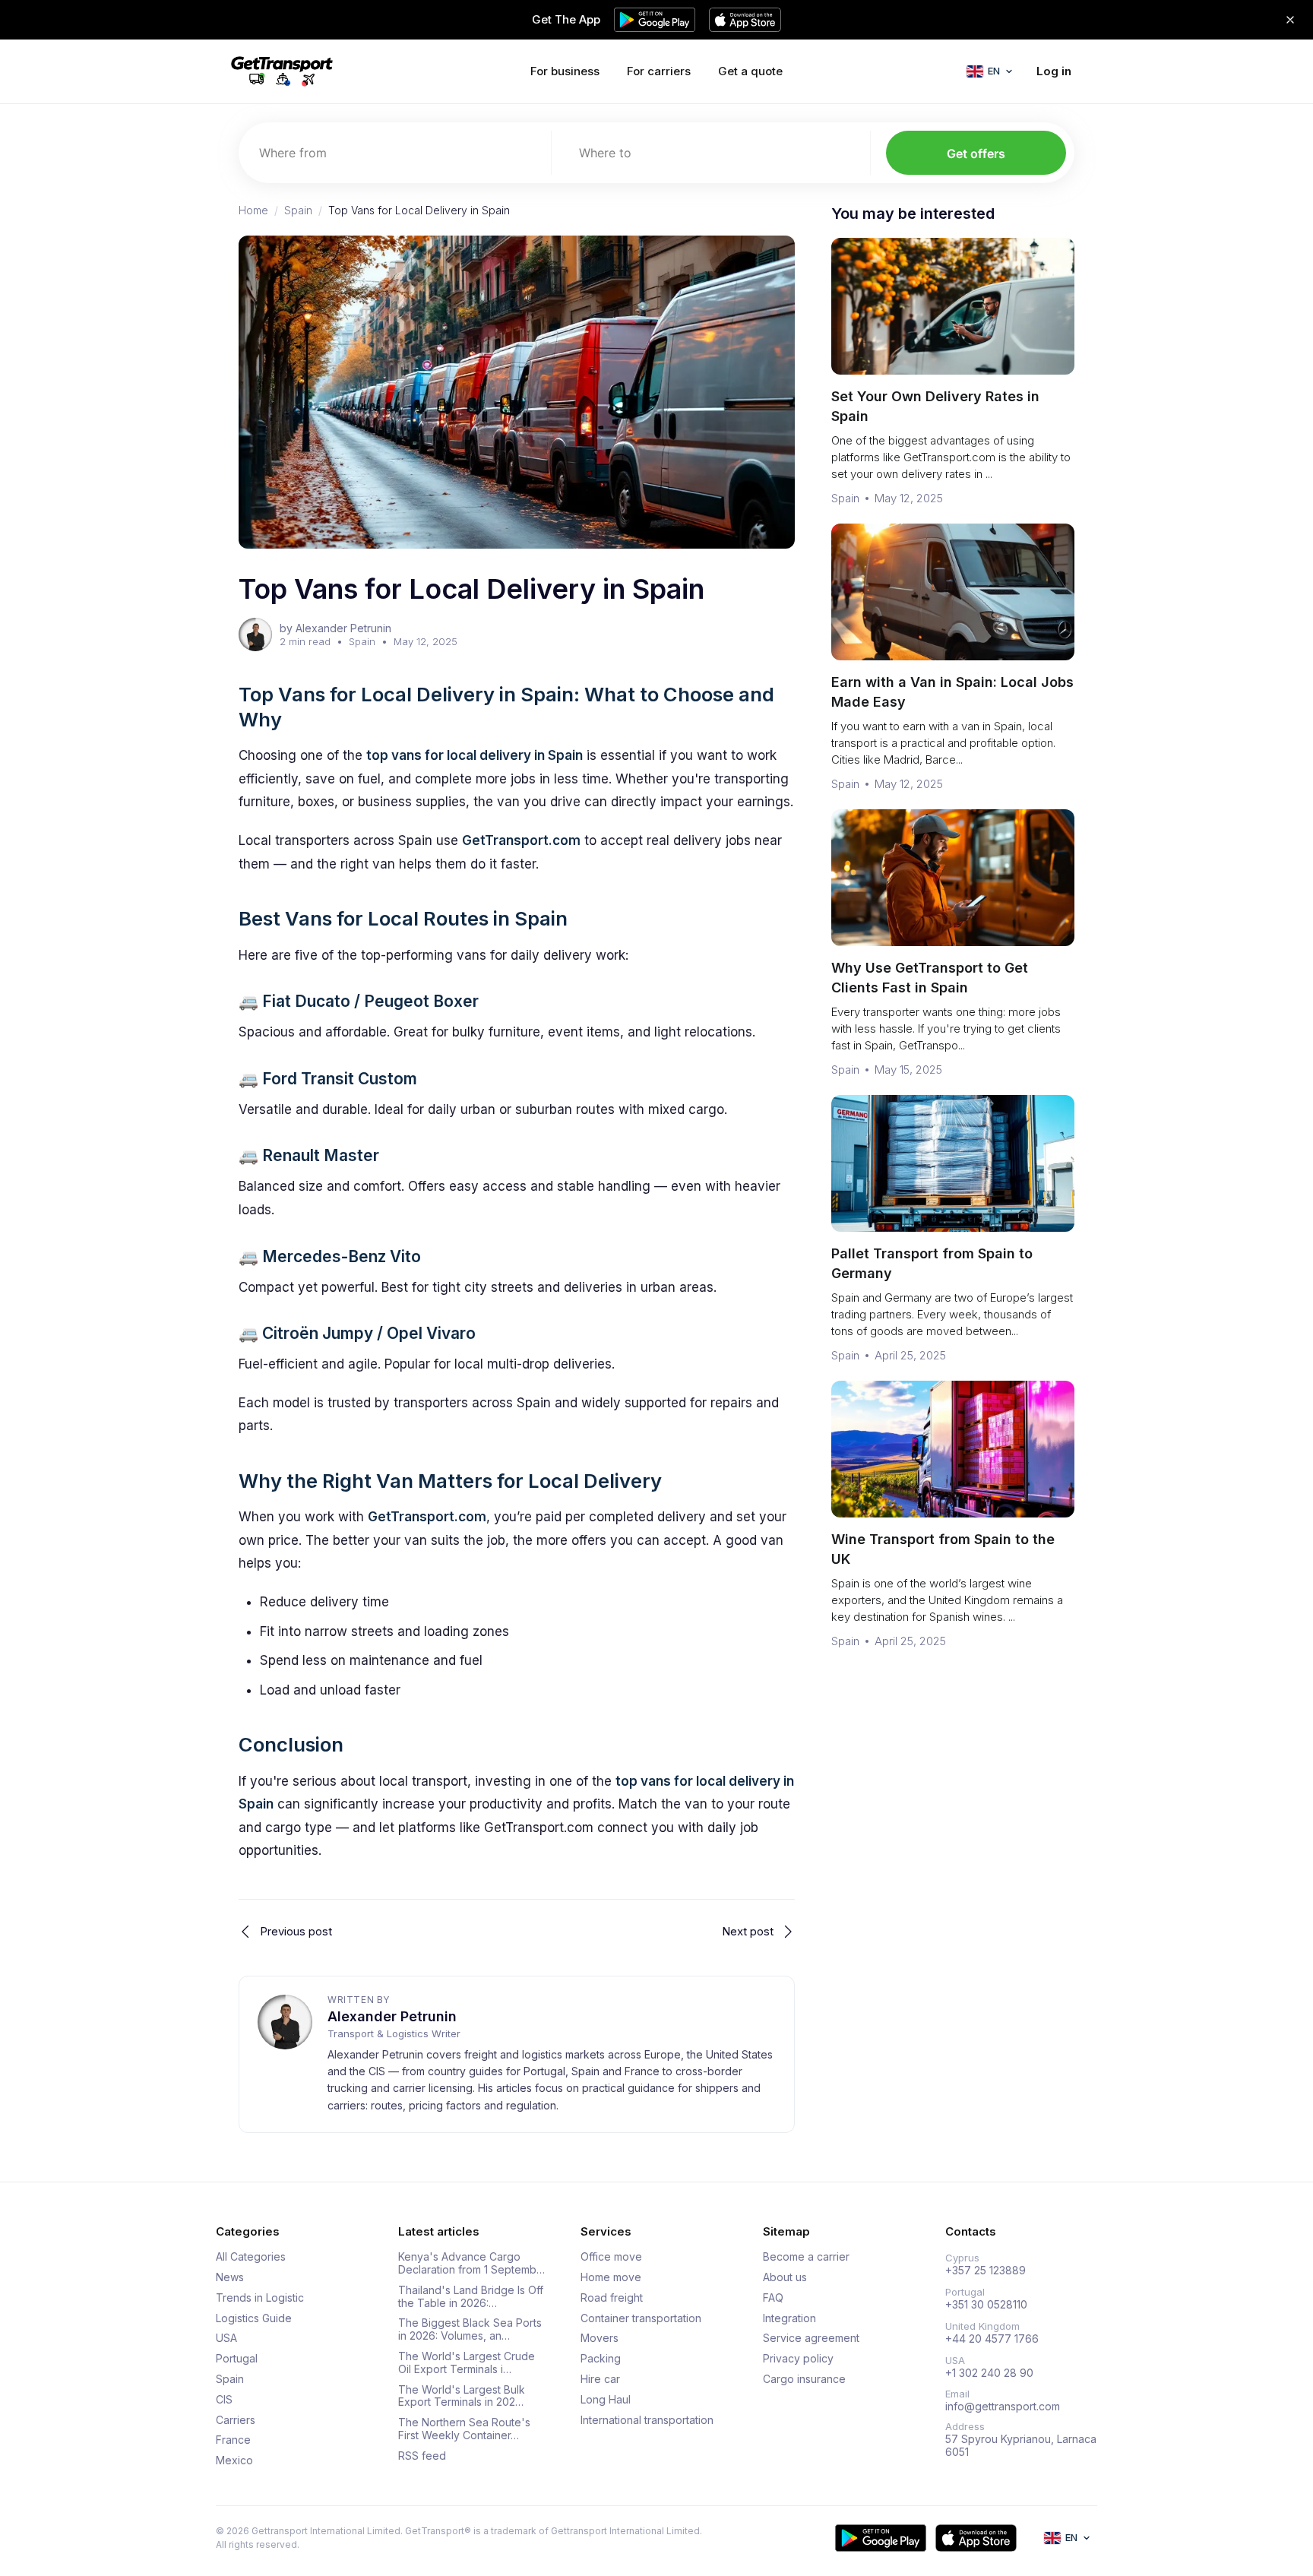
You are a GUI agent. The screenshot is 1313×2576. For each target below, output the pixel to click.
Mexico (234, 2460)
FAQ (773, 2298)
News (230, 2277)
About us (785, 2277)
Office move (611, 2257)
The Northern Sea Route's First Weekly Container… (464, 2429)
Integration (789, 2318)
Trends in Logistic (260, 2298)
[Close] (1290, 20)
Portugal (237, 2359)
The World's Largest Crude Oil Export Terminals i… (467, 2363)
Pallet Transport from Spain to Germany (932, 1263)
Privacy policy (798, 2359)
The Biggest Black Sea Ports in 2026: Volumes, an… (470, 2329)
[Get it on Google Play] (881, 2538)
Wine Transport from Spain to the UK (943, 1549)
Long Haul (606, 2400)
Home (253, 210)
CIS (224, 2400)
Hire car (600, 2379)
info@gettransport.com (1003, 2407)
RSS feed (422, 2456)
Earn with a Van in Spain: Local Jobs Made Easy (952, 692)
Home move (611, 2277)
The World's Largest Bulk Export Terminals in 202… (462, 2396)
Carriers (236, 2420)
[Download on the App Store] (976, 2538)
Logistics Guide (254, 2318)
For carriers (659, 71)
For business (565, 71)
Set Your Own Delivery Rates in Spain (935, 406)
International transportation (647, 2420)
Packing (601, 2359)
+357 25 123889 (986, 2271)
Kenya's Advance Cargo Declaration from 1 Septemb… (471, 2263)
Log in (1054, 71)
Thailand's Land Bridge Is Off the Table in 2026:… (471, 2297)
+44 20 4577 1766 (992, 2339)
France (233, 2440)
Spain (298, 210)
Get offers (976, 153)
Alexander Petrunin (392, 2016)
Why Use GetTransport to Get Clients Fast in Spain (930, 978)
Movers (600, 2338)
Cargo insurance (804, 2379)
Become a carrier (806, 2257)
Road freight (612, 2298)
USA (226, 2338)
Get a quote (750, 71)
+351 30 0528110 (986, 2305)
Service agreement (811, 2338)
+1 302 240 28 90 (989, 2373)
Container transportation (641, 2318)
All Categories (251, 2257)
